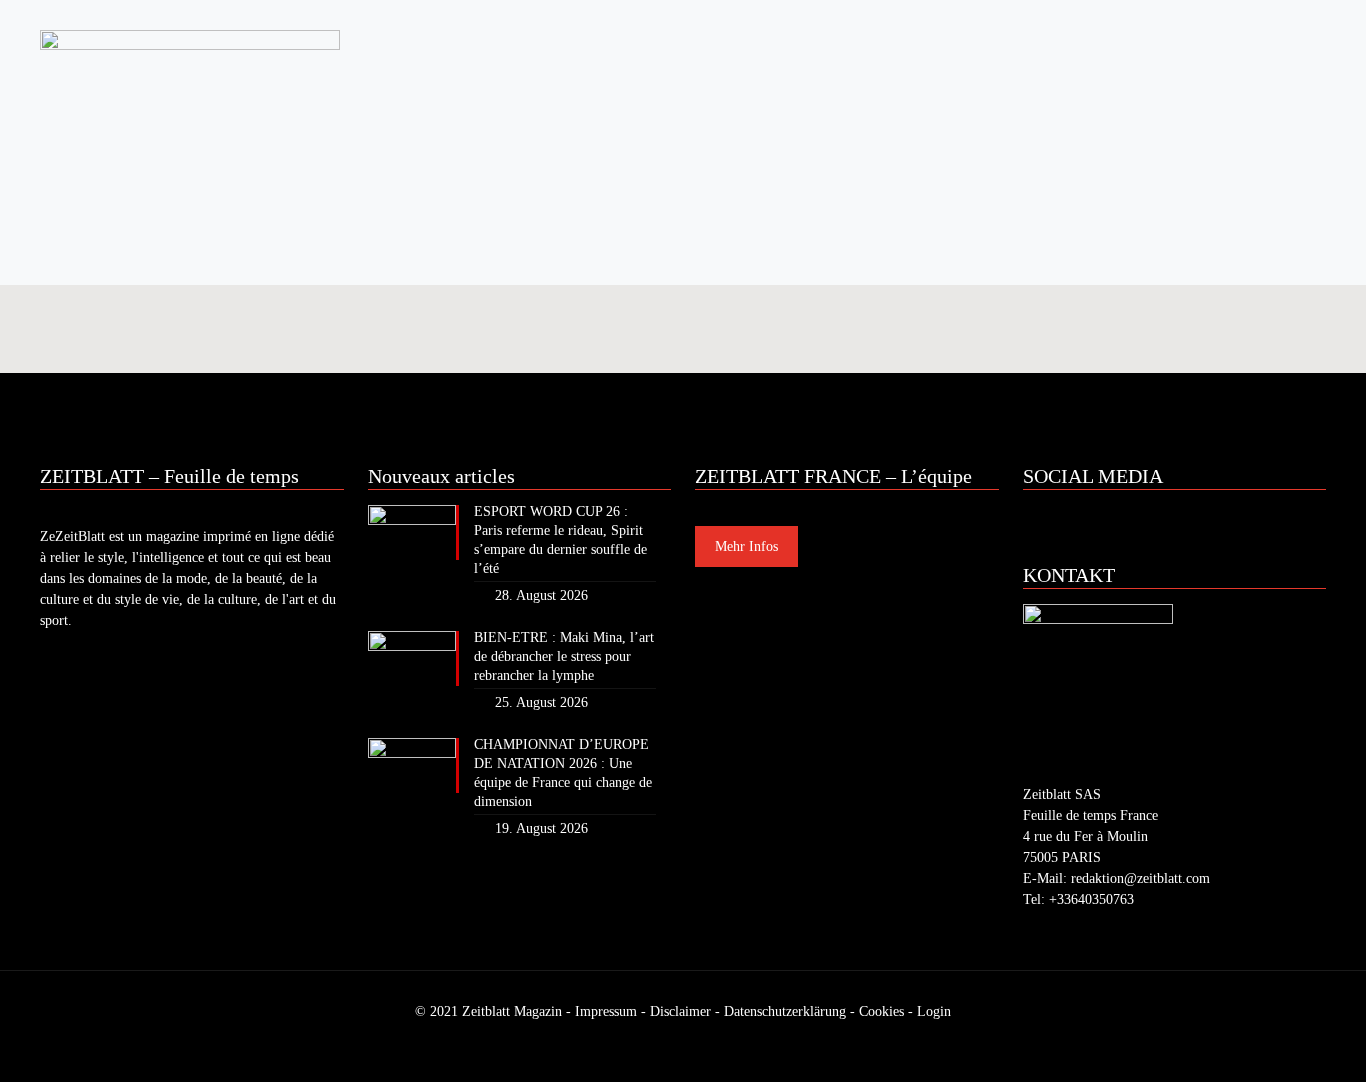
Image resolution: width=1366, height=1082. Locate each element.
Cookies (881, 1011)
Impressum (606, 1011)
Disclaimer (680, 1011)
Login (934, 1011)
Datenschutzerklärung (785, 1011)
